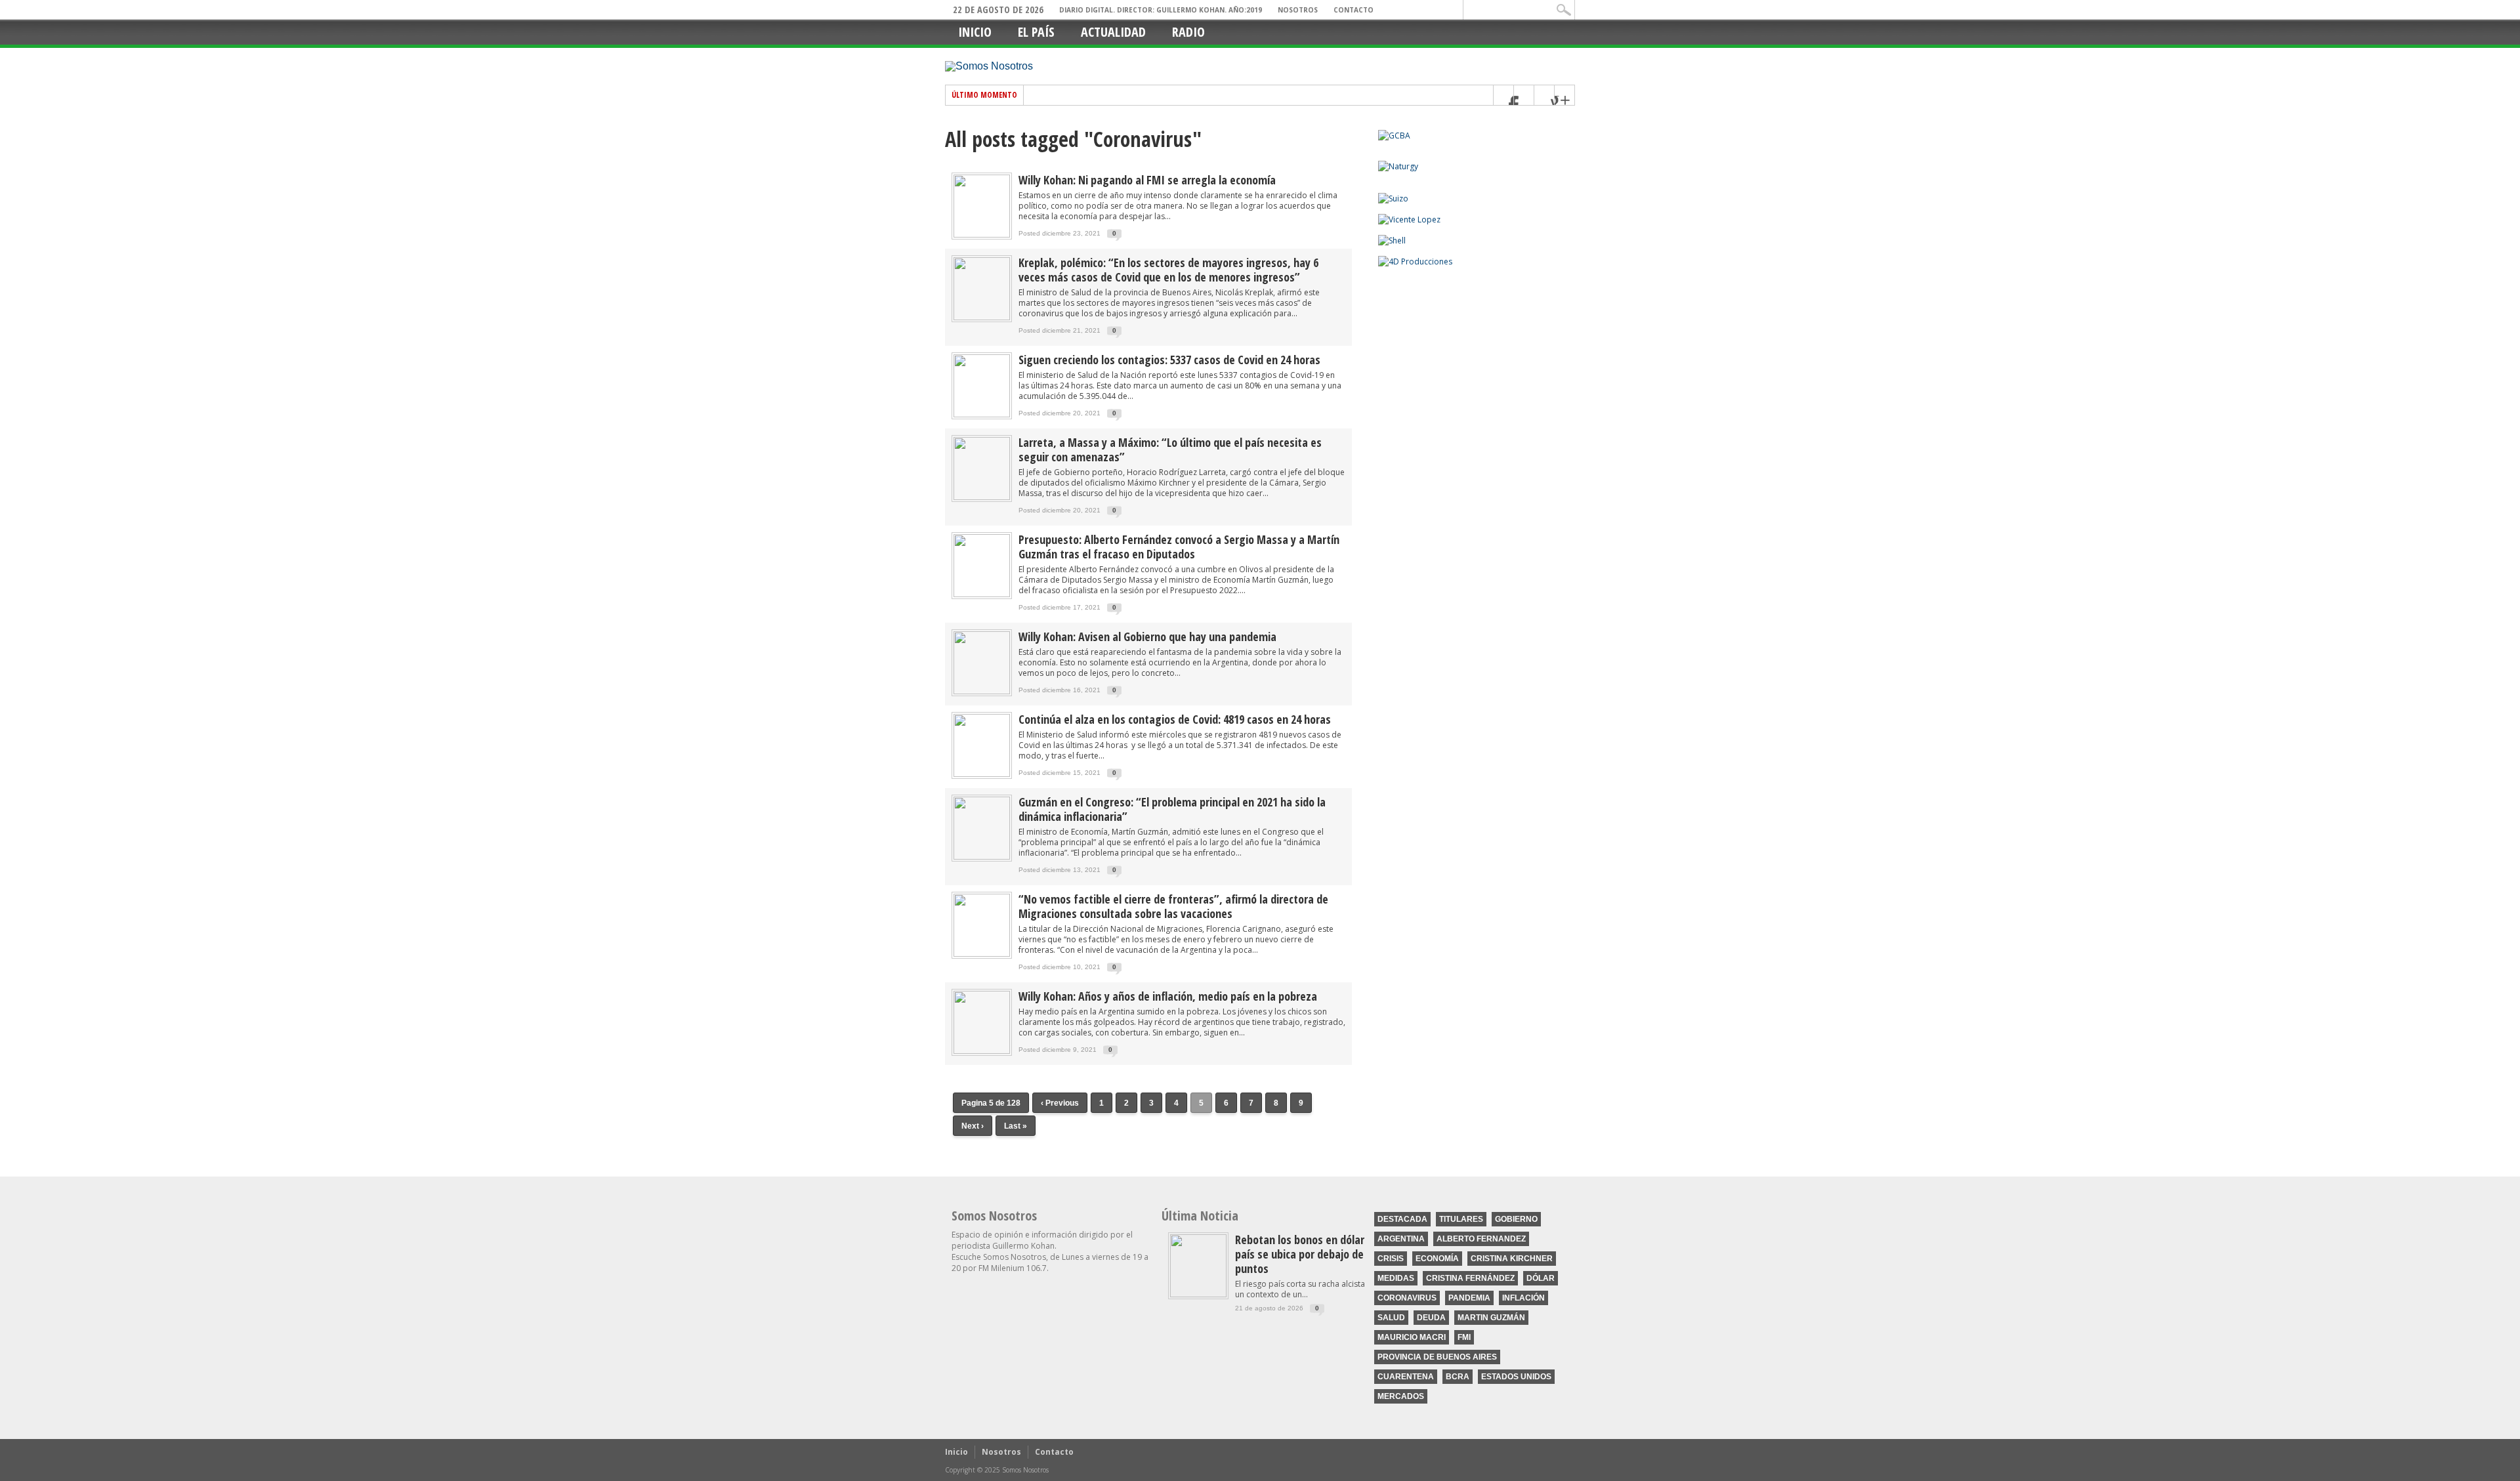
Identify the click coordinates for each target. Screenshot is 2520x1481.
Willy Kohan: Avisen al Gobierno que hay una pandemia (1147, 636)
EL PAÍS (1036, 32)
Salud (1391, 1318)
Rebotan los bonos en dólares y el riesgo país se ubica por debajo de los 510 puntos (1331, 1254)
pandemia (1469, 1298)
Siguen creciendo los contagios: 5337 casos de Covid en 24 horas (1169, 360)
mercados (1401, 1396)
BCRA (1458, 1377)
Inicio (956, 1452)
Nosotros (1298, 10)
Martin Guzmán (1491, 1318)
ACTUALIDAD (1113, 32)
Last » (1016, 1126)
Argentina (1401, 1239)
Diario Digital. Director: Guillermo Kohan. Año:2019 (1161, 10)
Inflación (1523, 1298)
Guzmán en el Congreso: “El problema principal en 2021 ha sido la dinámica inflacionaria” (1172, 809)
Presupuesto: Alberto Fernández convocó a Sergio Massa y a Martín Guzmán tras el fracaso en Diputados (1179, 547)
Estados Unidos (1516, 1377)
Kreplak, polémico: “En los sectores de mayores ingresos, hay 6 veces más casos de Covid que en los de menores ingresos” (1168, 270)
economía (1437, 1259)
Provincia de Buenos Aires (1437, 1357)
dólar (1541, 1278)
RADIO (1188, 32)
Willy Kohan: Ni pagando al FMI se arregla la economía (1147, 180)
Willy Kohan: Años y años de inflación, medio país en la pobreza (1168, 996)
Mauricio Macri (1412, 1337)
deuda (1431, 1318)
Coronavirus (1407, 1298)
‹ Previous (1060, 1103)
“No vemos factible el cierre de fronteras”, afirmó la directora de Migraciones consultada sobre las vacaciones (1173, 906)
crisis (1391, 1259)
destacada (1402, 1219)
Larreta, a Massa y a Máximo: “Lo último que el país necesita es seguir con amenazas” (1170, 449)
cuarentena (1406, 1377)
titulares (1461, 1219)
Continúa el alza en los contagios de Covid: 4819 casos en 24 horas (1175, 719)
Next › (973, 1126)
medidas (1396, 1278)
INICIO (975, 32)
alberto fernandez (1481, 1239)
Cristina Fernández (1470, 1278)
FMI (1464, 1337)
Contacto (1354, 10)
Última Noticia (1200, 1216)
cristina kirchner (1512, 1259)
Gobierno (1516, 1219)
